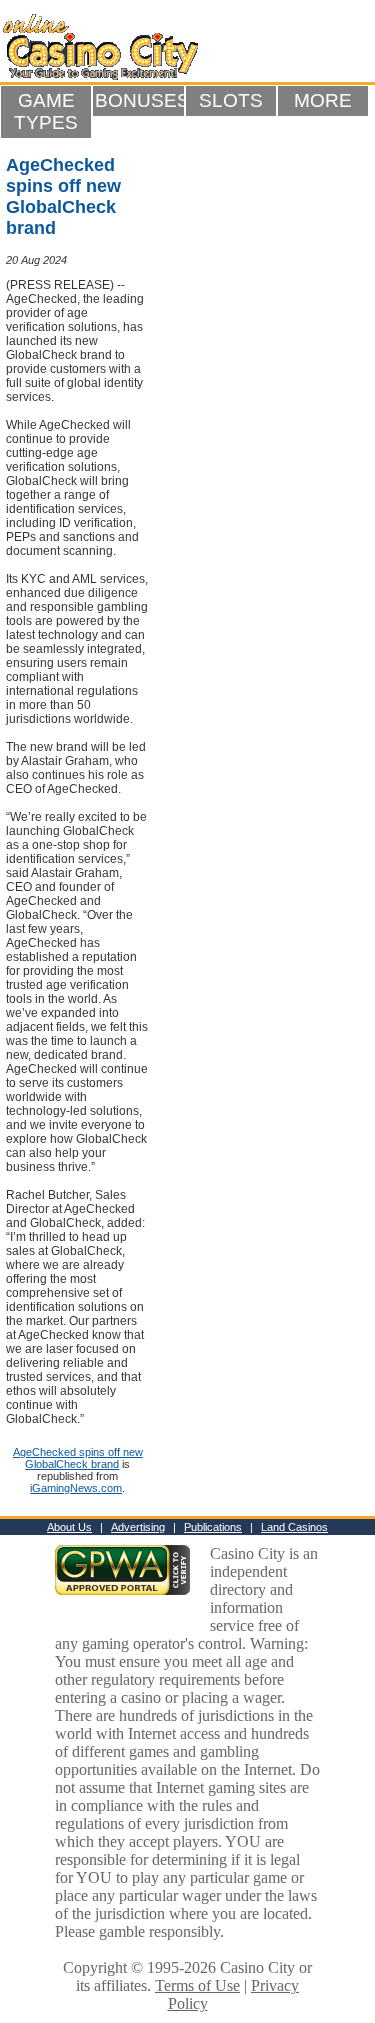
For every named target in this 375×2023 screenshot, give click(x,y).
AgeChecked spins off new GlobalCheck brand (78, 1458)
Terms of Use (197, 1985)
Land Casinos (294, 1527)
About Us (69, 1527)
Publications (213, 1527)
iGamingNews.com (76, 1488)
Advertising (138, 1527)
